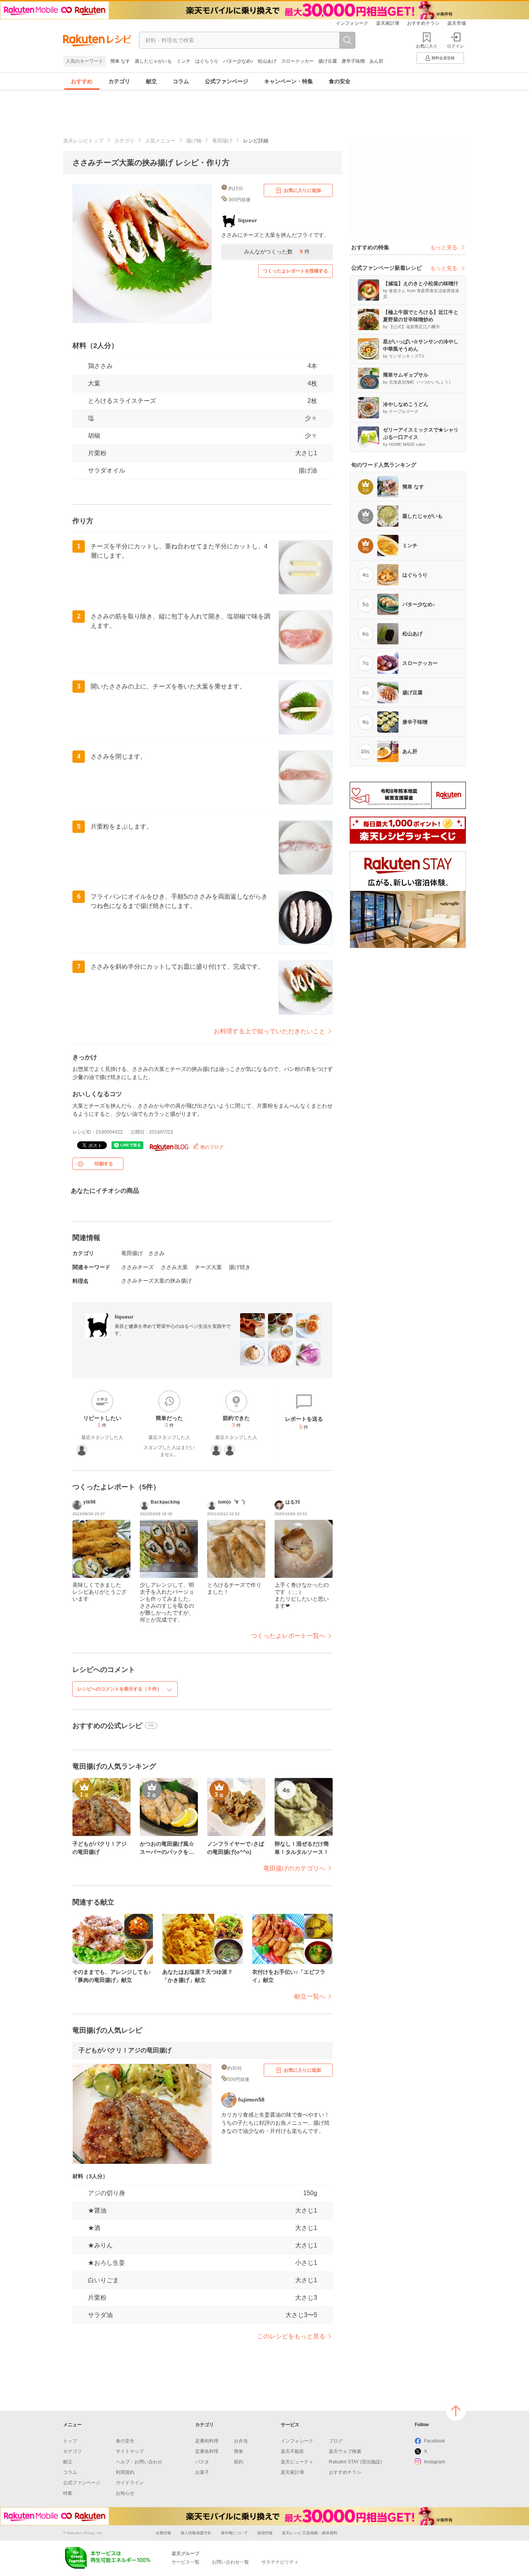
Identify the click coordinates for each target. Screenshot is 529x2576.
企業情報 (163, 2533)
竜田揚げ (222, 141)
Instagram (435, 2462)
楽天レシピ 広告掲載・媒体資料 (310, 2533)
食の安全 (340, 81)
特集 (68, 2493)
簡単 (239, 2451)
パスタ (202, 2462)
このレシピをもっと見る (291, 2336)
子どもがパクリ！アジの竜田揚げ (125, 2050)
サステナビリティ (280, 2562)
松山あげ (267, 61)
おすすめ (82, 81)
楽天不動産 (292, 2451)
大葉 (94, 383)
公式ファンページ (227, 81)
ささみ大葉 (174, 1267)
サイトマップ (130, 2451)
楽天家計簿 (388, 23)
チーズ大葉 (208, 1267)
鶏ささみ (100, 366)
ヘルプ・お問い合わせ (139, 2462)
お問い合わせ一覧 (230, 2562)
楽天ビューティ (297, 2462)
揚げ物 (194, 141)
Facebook (435, 2441)
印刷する (104, 1164)
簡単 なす (120, 61)
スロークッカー (297, 61)
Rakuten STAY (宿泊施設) (355, 2462)
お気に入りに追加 (302, 190)
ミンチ (184, 61)
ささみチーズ (137, 1267)
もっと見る (444, 247)
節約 (239, 2462)
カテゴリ (119, 81)
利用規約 (125, 2472)
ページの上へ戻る (456, 2411)
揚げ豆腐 (328, 61)
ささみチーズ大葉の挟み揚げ (156, 1281)
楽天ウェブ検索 (345, 2451)
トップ (70, 2441)
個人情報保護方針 (196, 2533)
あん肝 (376, 61)
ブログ (336, 2441)
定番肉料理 (207, 2441)
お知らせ (125, 2493)
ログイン (455, 46)
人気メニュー (160, 141)
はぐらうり (207, 61)
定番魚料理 (207, 2451)
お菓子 (202, 2472)
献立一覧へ (310, 1996)
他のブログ (211, 1147)
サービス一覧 (185, 2562)
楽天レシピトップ (83, 141)
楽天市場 (457, 23)
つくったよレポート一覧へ (288, 1636)
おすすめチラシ (423, 23)
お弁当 (241, 2441)
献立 (151, 81)
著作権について (234, 2533)
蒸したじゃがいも (153, 61)
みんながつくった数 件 (277, 252)
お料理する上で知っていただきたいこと (270, 1031)
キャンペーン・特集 (289, 81)
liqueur (124, 1317)
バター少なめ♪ (238, 61)
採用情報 (265, 2533)
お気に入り (427, 46)
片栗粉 (97, 453)
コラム (181, 81)
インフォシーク (352, 23)
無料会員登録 (443, 58)
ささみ (156, 1253)
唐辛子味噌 (353, 61)
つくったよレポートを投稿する (295, 271)
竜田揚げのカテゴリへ (294, 1868)
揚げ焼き (240, 1267)
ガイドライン (130, 2483)
